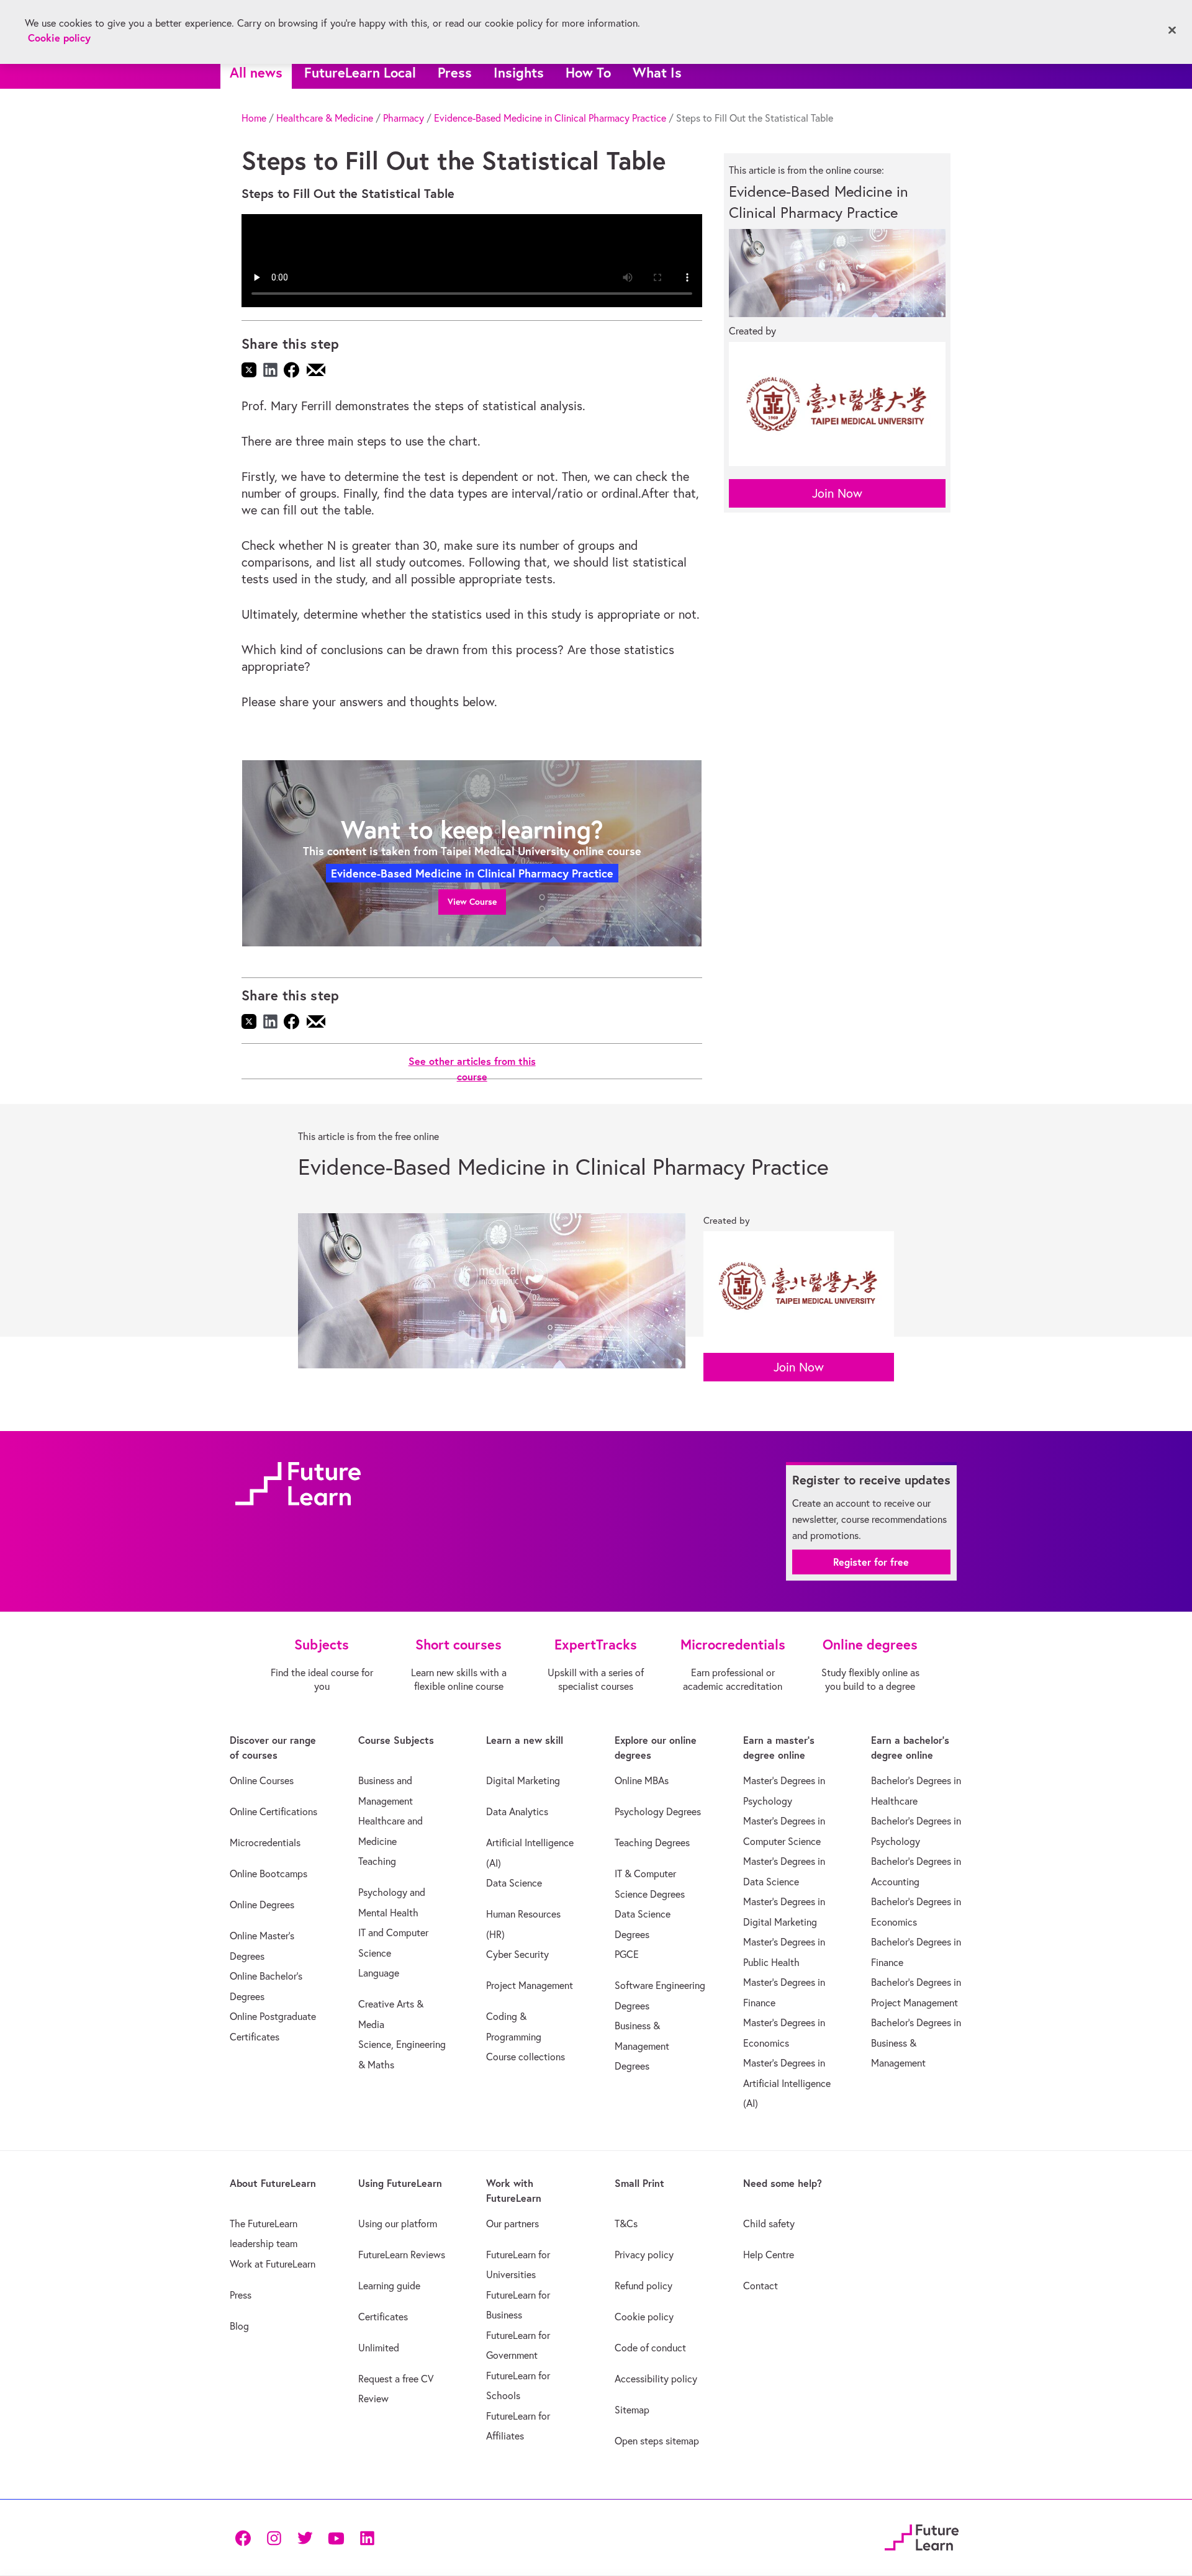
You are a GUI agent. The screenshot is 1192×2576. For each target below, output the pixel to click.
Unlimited (379, 2348)
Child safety (769, 2224)
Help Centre (769, 2255)
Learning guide (389, 2286)
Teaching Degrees (652, 1842)
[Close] (1172, 30)
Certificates (383, 2317)
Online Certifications (273, 1811)
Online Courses (262, 1780)
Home (254, 118)
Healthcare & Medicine (325, 118)
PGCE (627, 1954)
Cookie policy (644, 2317)
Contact (761, 2286)
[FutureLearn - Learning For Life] (922, 2535)
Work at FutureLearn (273, 2264)
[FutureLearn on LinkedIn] (367, 2537)
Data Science (514, 1883)
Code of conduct (650, 2348)
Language (379, 1973)
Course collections (526, 2057)
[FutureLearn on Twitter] (305, 2537)
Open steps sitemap (657, 2441)
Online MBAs (642, 1780)
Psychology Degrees (658, 1811)
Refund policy (643, 2286)
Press (455, 72)
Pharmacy (404, 118)
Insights (519, 72)
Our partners (512, 2224)
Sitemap (632, 2410)
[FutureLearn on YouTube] (336, 2537)
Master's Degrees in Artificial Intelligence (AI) (787, 2083)
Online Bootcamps (269, 1874)
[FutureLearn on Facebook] (246, 2537)
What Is (657, 72)
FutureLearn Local (360, 72)
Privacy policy (644, 2255)
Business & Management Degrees (642, 2046)
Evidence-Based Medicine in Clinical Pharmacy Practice (550, 118)
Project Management (530, 1985)
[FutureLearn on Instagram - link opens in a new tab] (274, 2537)
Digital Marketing (523, 1780)
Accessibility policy (656, 2379)
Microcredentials (265, 1842)
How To (588, 72)
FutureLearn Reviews (402, 2255)
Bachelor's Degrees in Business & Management (916, 2043)
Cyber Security (517, 1954)
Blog (239, 2326)
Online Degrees (262, 1905)
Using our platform (398, 2224)
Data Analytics (517, 1811)
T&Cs (626, 2224)
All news (256, 72)
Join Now (837, 493)
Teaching (377, 1861)
